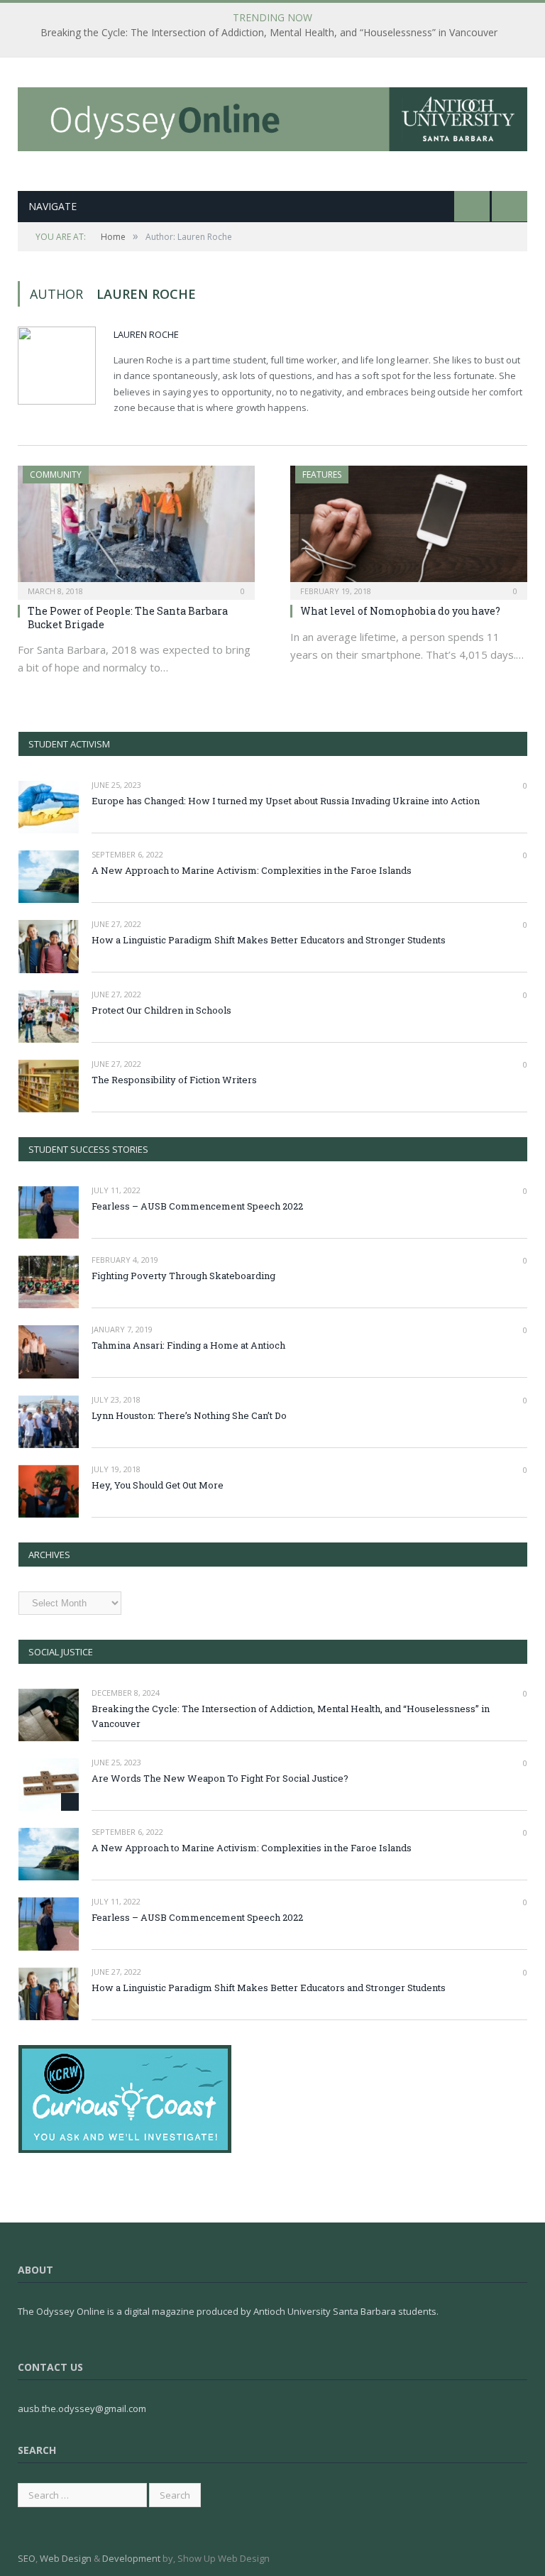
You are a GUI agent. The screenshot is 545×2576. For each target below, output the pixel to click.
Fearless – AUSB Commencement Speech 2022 (197, 1206)
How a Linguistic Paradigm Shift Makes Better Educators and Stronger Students (269, 940)
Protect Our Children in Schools (161, 1010)
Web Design (66, 2558)
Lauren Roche (146, 334)
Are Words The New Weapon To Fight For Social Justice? (220, 1778)
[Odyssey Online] (272, 116)
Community (56, 475)
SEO (27, 2558)
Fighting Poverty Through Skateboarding (183, 1276)
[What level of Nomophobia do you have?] (409, 528)
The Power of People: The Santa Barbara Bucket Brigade (128, 617)
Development (131, 2558)
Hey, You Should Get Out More (158, 1485)
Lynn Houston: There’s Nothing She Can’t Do (189, 1415)
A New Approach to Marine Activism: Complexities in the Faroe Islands (252, 870)
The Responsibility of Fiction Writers (174, 1080)
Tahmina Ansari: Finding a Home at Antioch (188, 1345)
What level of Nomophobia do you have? (400, 611)
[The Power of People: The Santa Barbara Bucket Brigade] (136, 528)
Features (322, 475)
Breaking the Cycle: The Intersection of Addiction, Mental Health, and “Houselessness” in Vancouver (269, 33)
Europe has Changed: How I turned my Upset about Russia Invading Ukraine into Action (286, 801)
